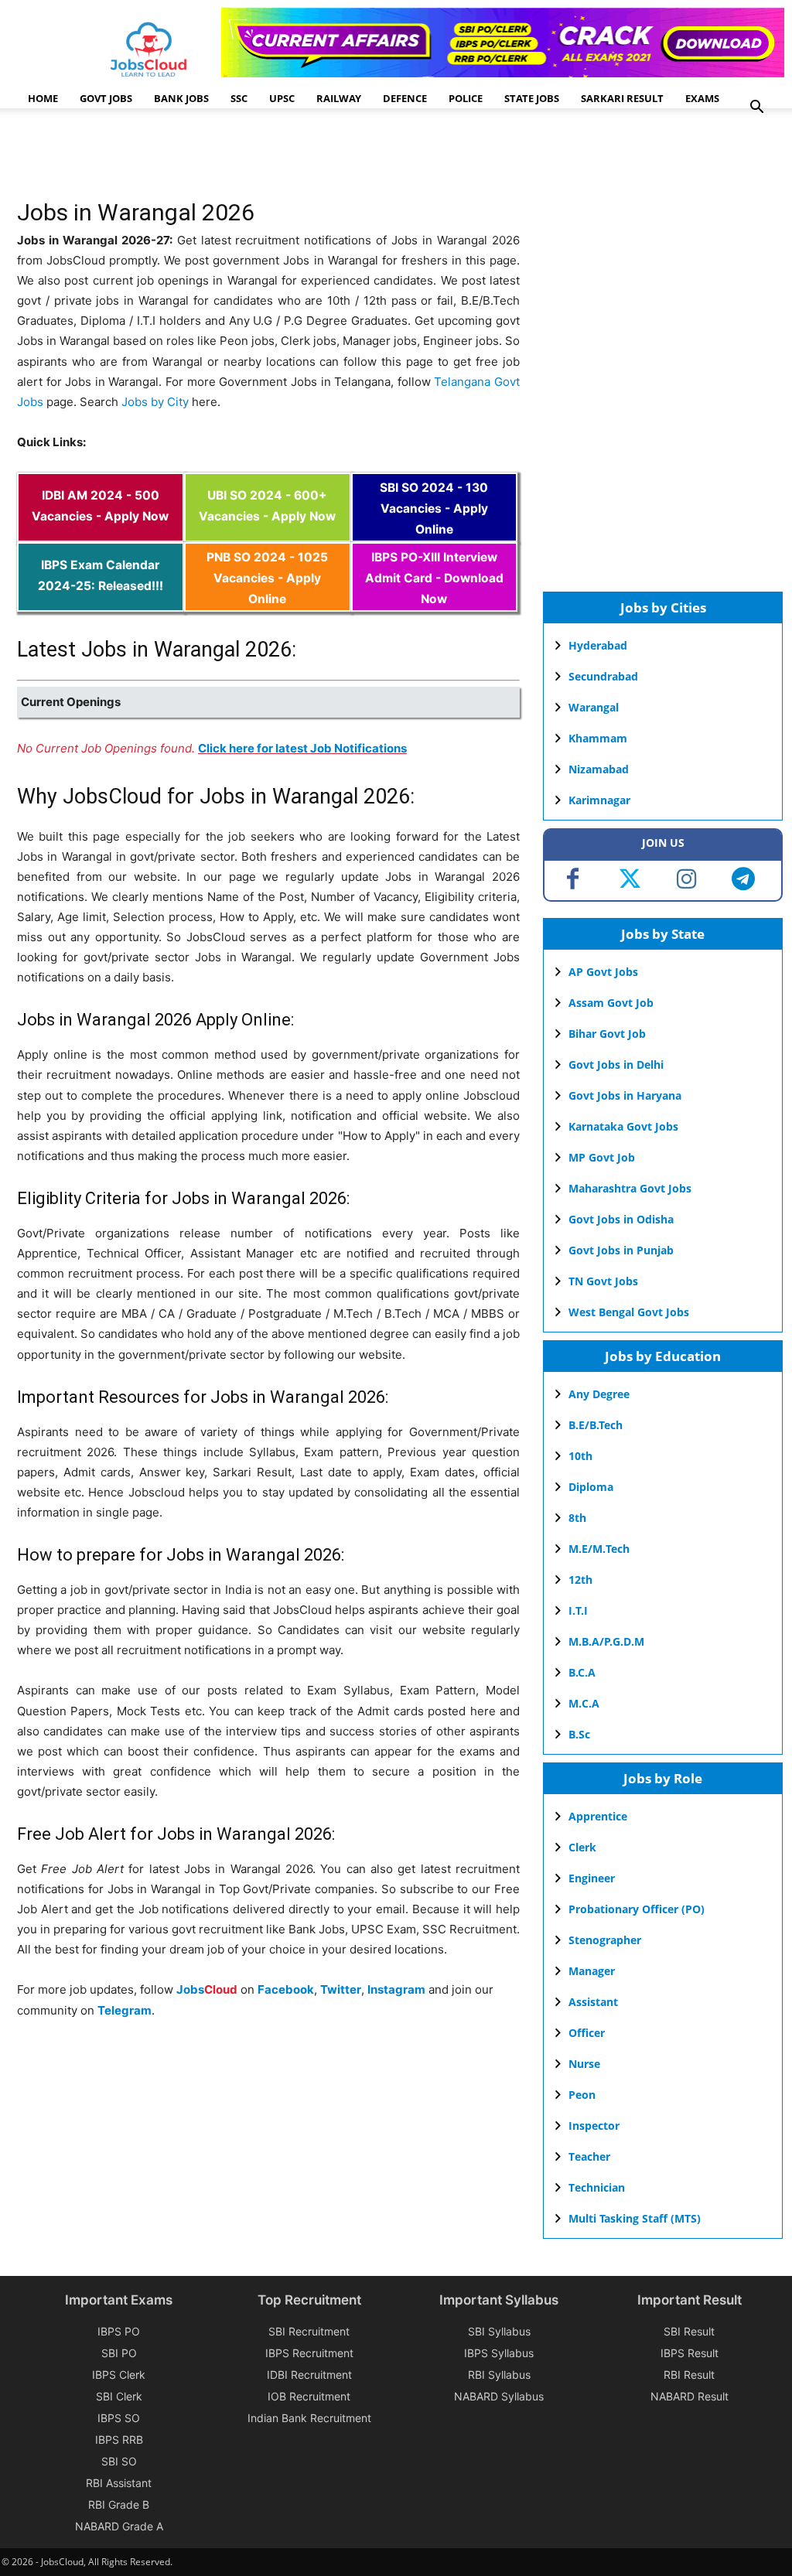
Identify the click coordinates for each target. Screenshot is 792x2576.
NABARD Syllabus (499, 2396)
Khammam (598, 738)
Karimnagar (599, 800)
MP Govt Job (602, 1157)
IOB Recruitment (309, 2396)
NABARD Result (690, 2396)
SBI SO (119, 2461)
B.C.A (582, 1672)
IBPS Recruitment (309, 2353)
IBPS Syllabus (499, 2353)
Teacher (589, 2156)
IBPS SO (119, 2418)
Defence (405, 98)
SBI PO (119, 2353)
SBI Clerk (119, 2396)
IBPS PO (119, 2331)
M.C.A (584, 1703)
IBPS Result (690, 2353)
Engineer (592, 1878)
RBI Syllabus (499, 2375)
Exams (702, 98)
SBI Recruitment (309, 2331)
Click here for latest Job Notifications (302, 748)
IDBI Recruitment (309, 2375)
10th (580, 1456)
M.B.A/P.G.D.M (606, 1641)
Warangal (594, 707)
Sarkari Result (622, 98)
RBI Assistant (119, 2483)
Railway (339, 98)
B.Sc (579, 1734)
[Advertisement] (299, 159)
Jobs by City (155, 402)
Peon (582, 2095)
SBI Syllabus (499, 2331)
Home (43, 98)
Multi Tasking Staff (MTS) (635, 2218)
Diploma (591, 1487)
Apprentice (598, 1816)
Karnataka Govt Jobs (623, 1126)
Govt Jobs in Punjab (621, 1250)
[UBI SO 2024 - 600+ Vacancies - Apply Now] (268, 532)
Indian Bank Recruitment (309, 2418)
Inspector (594, 2126)
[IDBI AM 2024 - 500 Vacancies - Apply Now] (101, 532)
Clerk (582, 1847)
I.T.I (578, 1610)
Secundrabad (603, 676)
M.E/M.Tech (599, 1549)
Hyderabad (598, 645)
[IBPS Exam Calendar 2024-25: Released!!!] (101, 601)
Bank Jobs (181, 98)
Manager (592, 1971)
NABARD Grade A (119, 2526)
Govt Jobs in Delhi (616, 1065)
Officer (587, 2033)
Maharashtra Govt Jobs (630, 1188)
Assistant (593, 2002)
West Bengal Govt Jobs (629, 1312)
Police (466, 98)
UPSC (282, 98)
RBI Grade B (119, 2504)
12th (580, 1580)
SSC (239, 98)
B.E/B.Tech (596, 1425)
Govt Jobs (106, 98)
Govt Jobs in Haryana (625, 1095)
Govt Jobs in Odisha (621, 1219)
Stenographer (605, 1940)
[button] (756, 109)
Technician (597, 2187)
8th (577, 1518)
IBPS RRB (119, 2440)
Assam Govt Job (611, 1003)
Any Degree (599, 1394)
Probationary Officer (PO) (637, 1909)
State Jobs (532, 98)
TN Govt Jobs (603, 1281)
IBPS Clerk (119, 2375)
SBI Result (689, 2331)
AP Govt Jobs (603, 972)
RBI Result (689, 2375)
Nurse (584, 2064)
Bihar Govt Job (607, 1034)
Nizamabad (599, 769)
